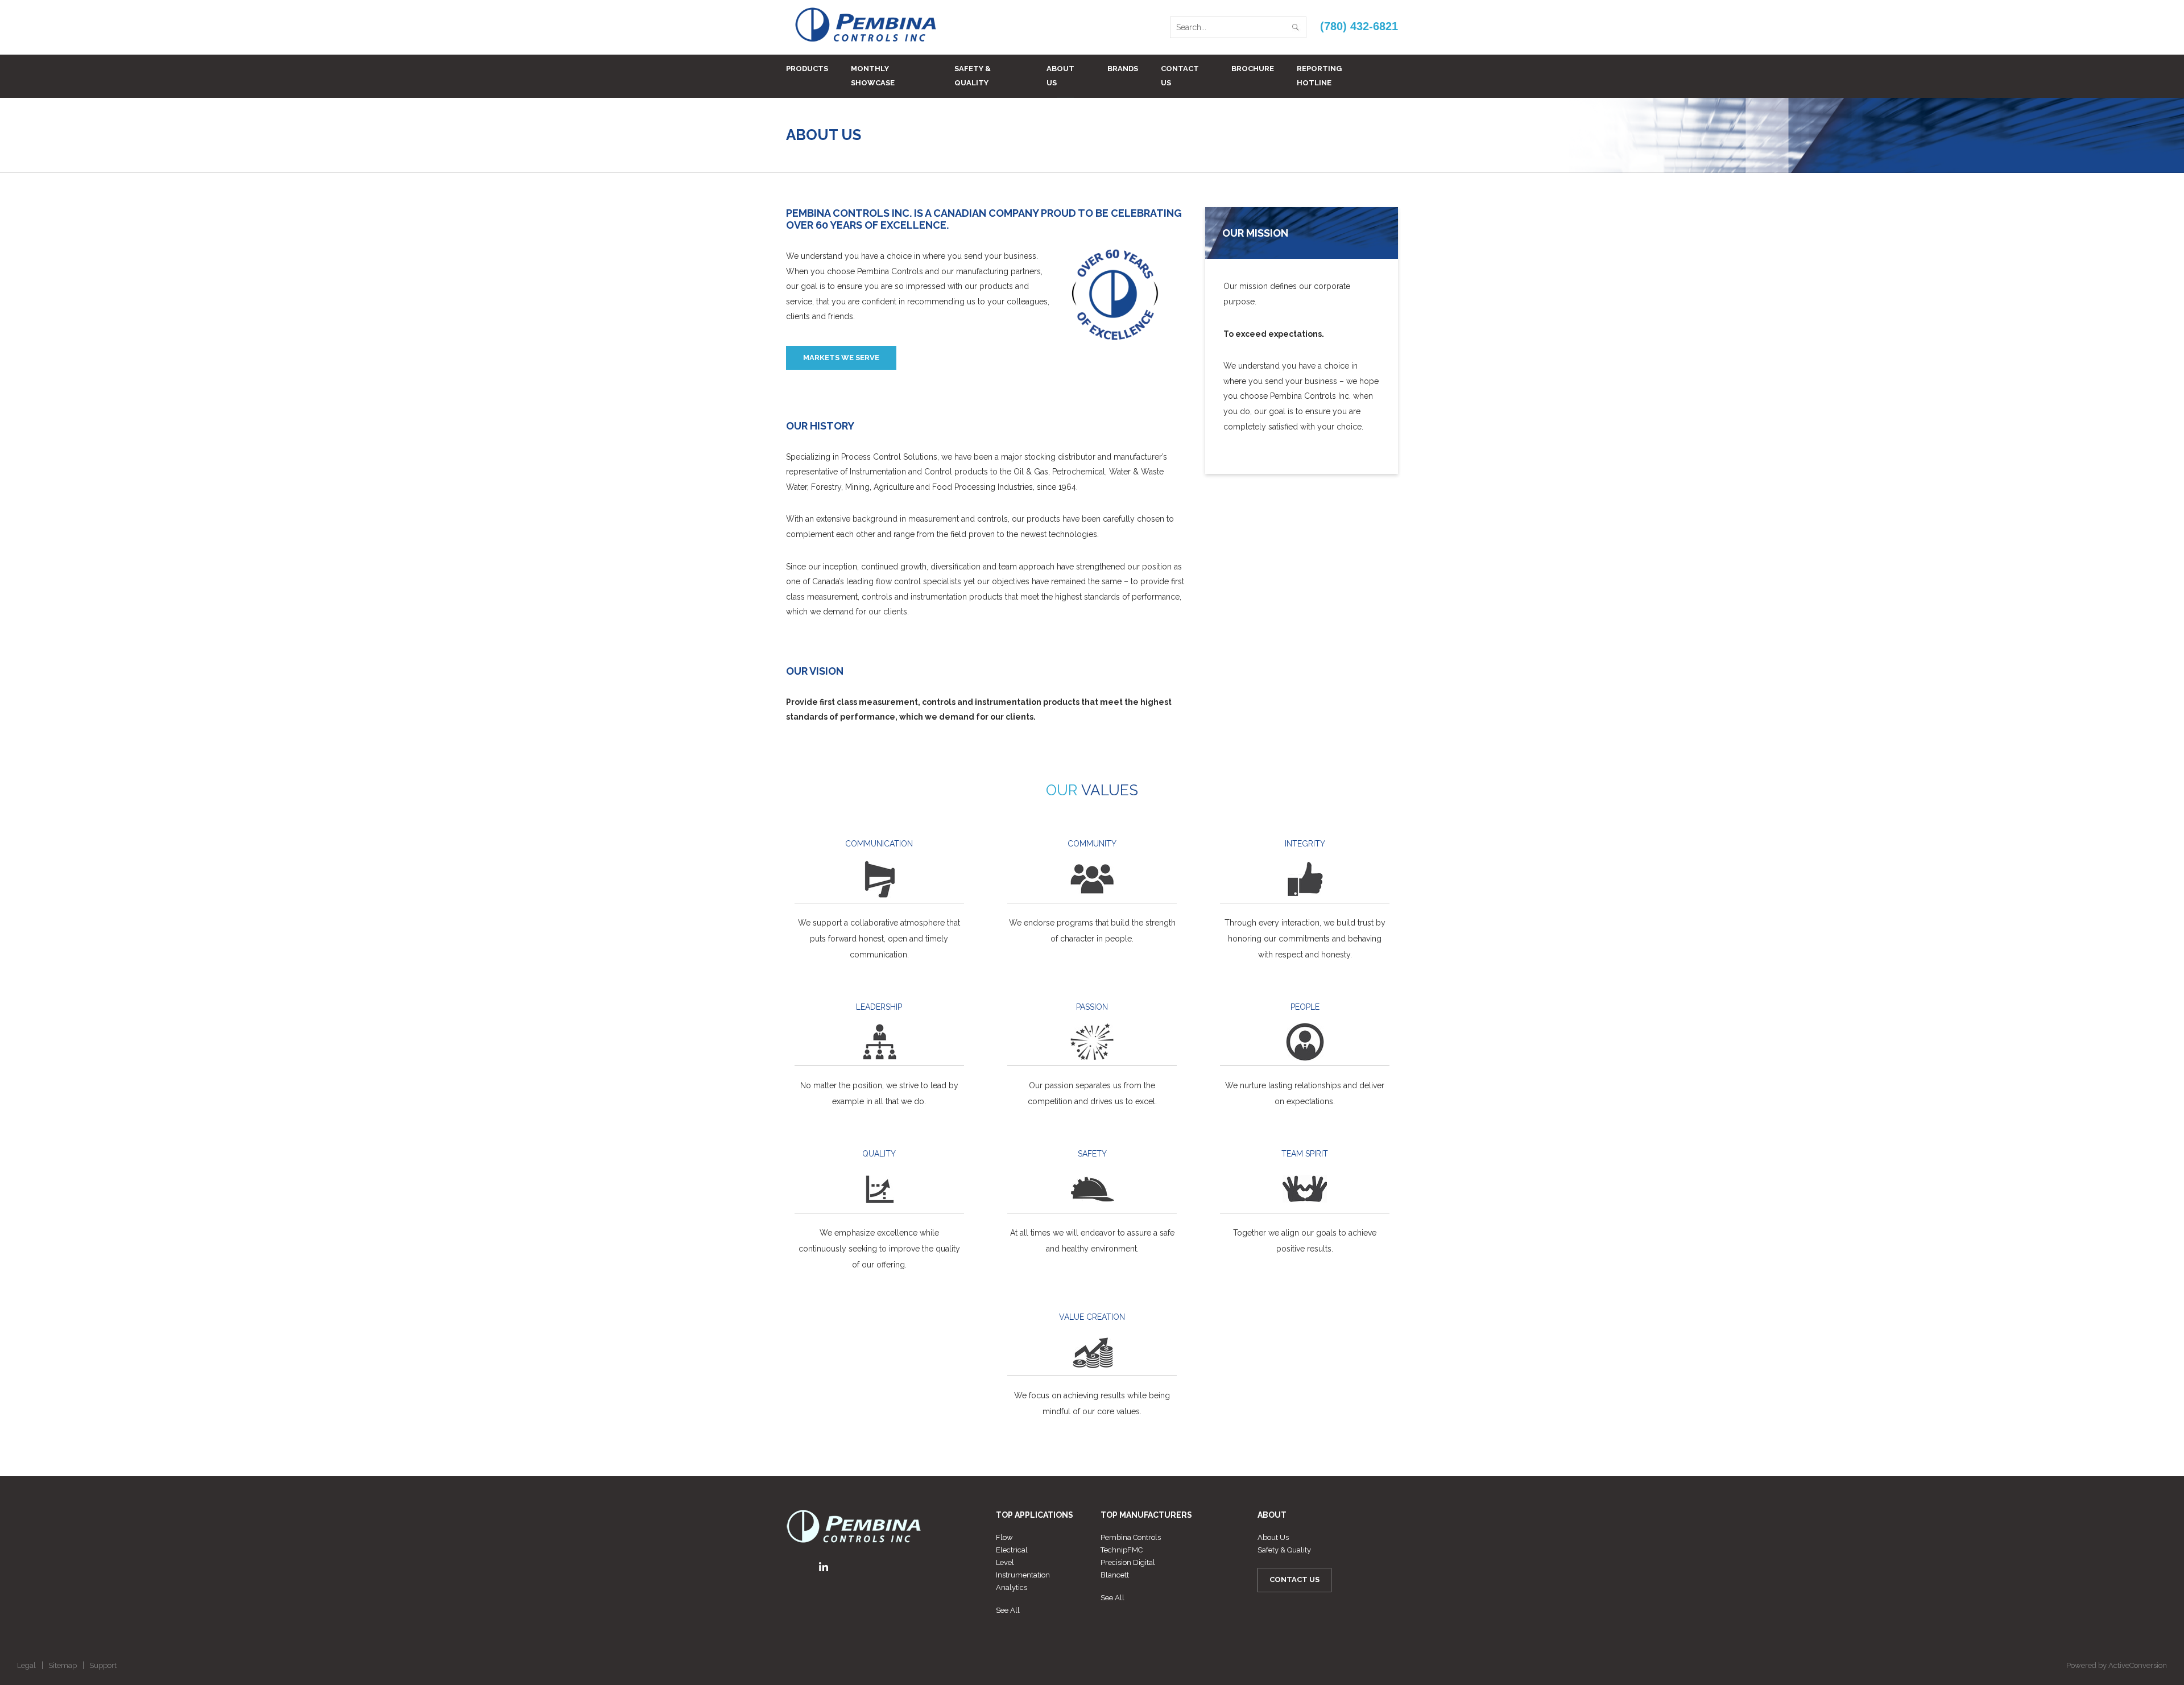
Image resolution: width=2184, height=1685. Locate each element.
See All (1008, 1610)
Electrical (1012, 1550)
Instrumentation (1023, 1575)
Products (807, 69)
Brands (1123, 69)
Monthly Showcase (873, 76)
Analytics (1012, 1587)
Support (103, 1665)
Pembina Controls (1131, 1537)
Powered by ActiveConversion (2117, 1665)
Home (1339, 135)
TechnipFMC (1122, 1550)
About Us (1060, 76)
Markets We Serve (841, 358)
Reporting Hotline (1319, 76)
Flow (1004, 1537)
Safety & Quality (973, 76)
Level (1005, 1562)
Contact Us (1180, 76)
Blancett (1115, 1575)
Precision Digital (1128, 1562)
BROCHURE (1253, 69)
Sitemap (63, 1665)
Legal (26, 1665)
